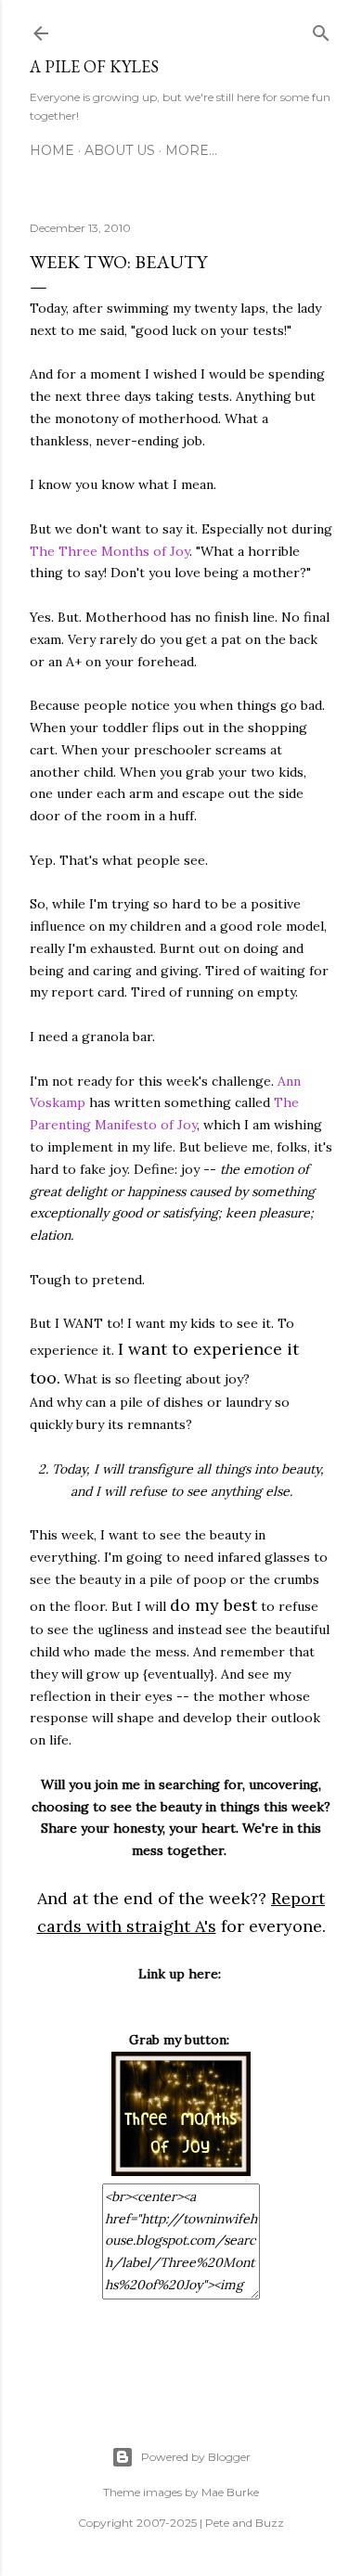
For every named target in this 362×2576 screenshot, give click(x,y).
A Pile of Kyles (94, 66)
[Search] (321, 30)
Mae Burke (230, 2492)
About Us (120, 150)
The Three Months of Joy (110, 551)
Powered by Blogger (196, 2457)
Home (52, 150)
